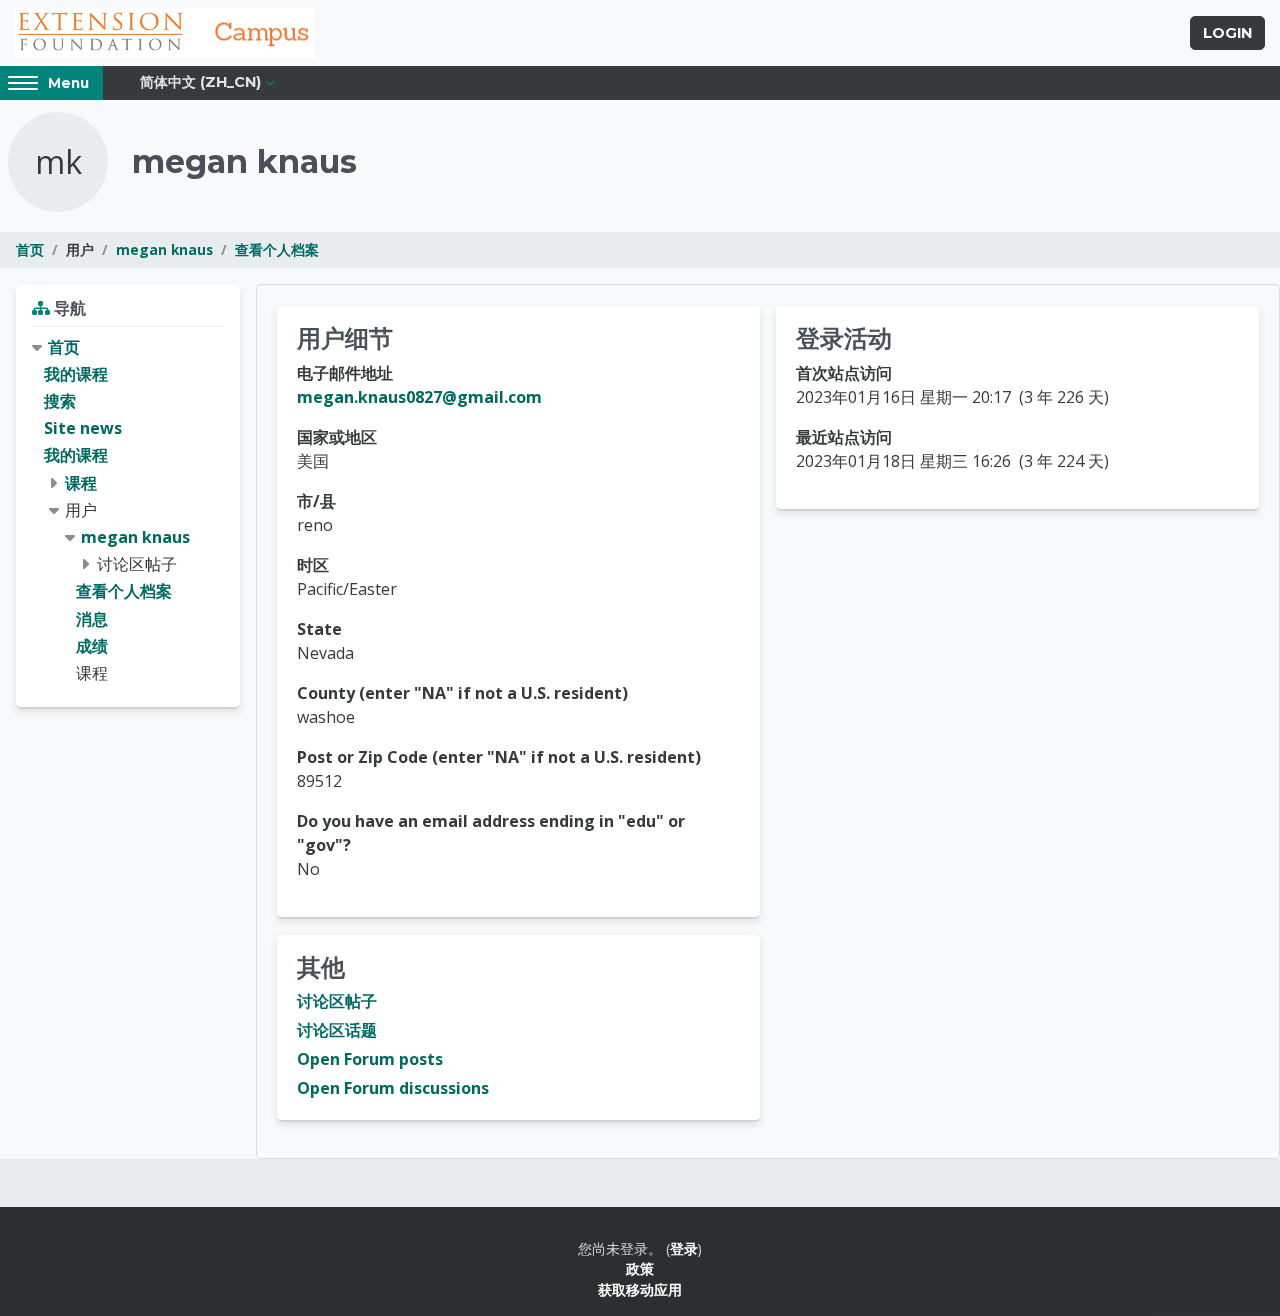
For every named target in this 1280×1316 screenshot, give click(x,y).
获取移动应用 (640, 1289)
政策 (640, 1268)
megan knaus (164, 249)
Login (1227, 33)
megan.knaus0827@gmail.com (419, 397)
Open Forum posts (370, 1059)
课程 (81, 483)
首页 (30, 249)
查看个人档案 (277, 249)
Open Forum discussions (393, 1088)
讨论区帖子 (337, 1001)
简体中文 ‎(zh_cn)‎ (200, 82)
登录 (684, 1248)
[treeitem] (128, 510)
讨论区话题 (337, 1030)
